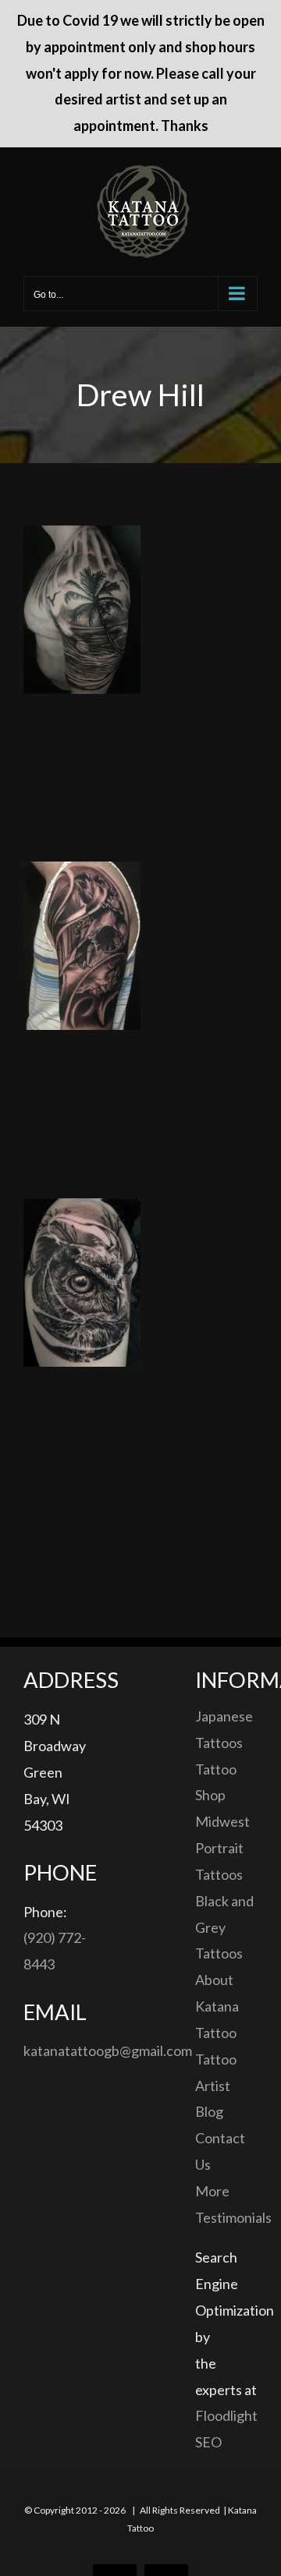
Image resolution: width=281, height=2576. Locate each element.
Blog (209, 2111)
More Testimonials (226, 2204)
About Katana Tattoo (217, 2006)
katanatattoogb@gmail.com (108, 2051)
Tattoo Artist (216, 2072)
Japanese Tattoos (224, 1729)
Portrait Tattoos (219, 1861)
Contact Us (220, 2151)
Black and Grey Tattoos (224, 1927)
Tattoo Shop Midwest (222, 1796)
